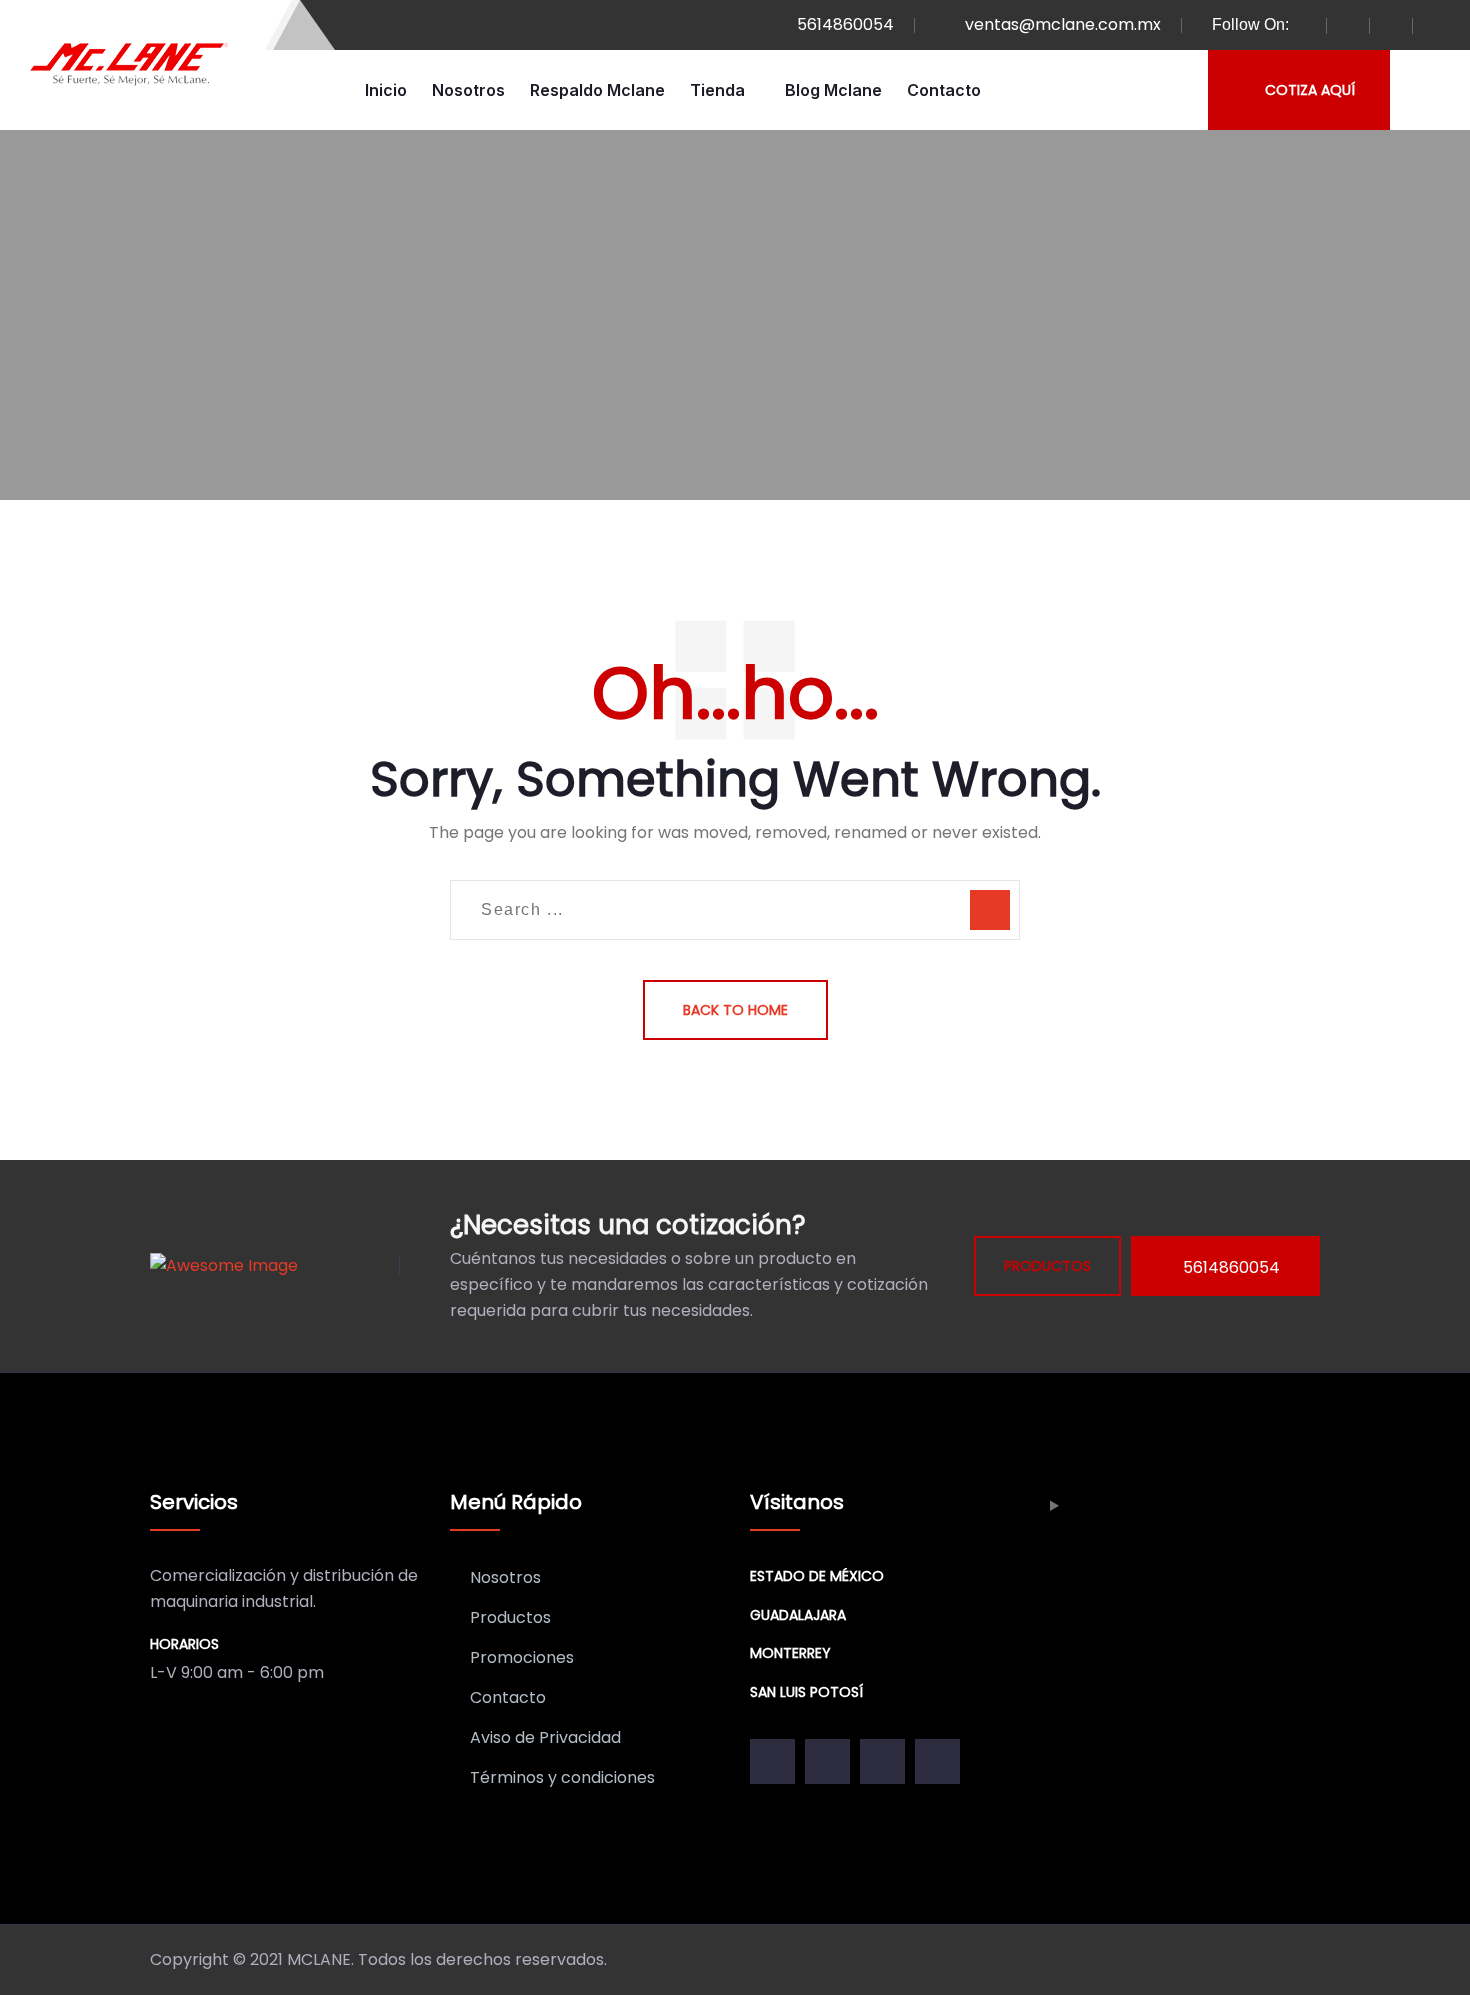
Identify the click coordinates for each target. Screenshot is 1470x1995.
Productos (510, 1617)
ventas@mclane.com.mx (1063, 24)
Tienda (717, 90)
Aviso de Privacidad (545, 1737)
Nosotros (468, 90)
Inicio (386, 90)
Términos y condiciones (562, 1777)
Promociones (522, 1657)
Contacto (944, 90)
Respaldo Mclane (597, 90)
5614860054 (845, 24)
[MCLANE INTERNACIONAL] (130, 65)
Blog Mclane (833, 90)
